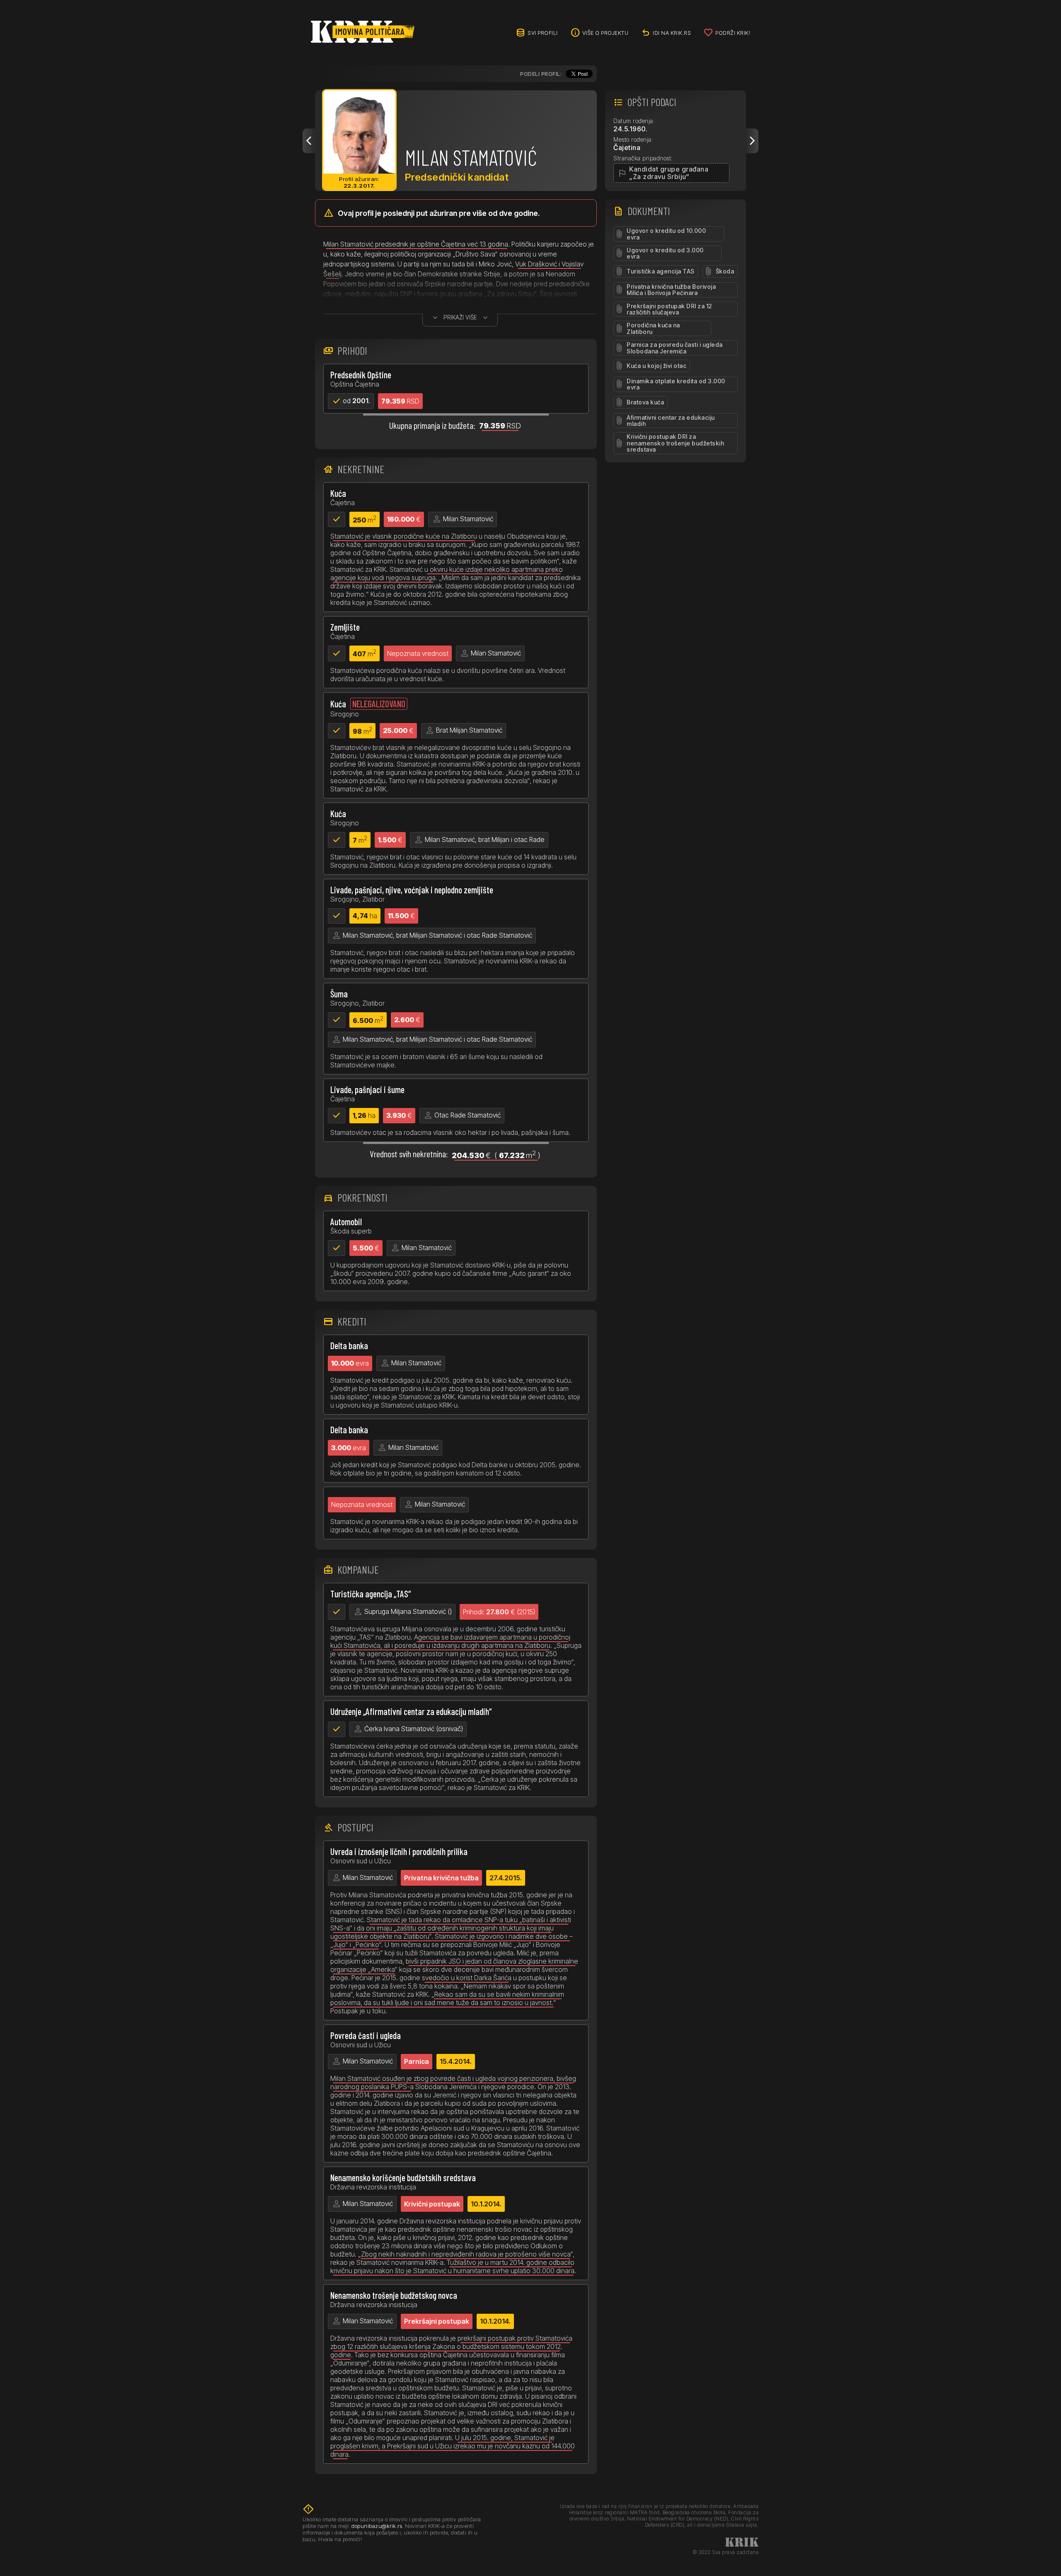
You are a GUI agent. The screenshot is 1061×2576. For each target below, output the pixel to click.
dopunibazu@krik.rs (377, 2526)
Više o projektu (606, 33)
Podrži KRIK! (733, 33)
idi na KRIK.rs (672, 33)
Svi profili (543, 33)
